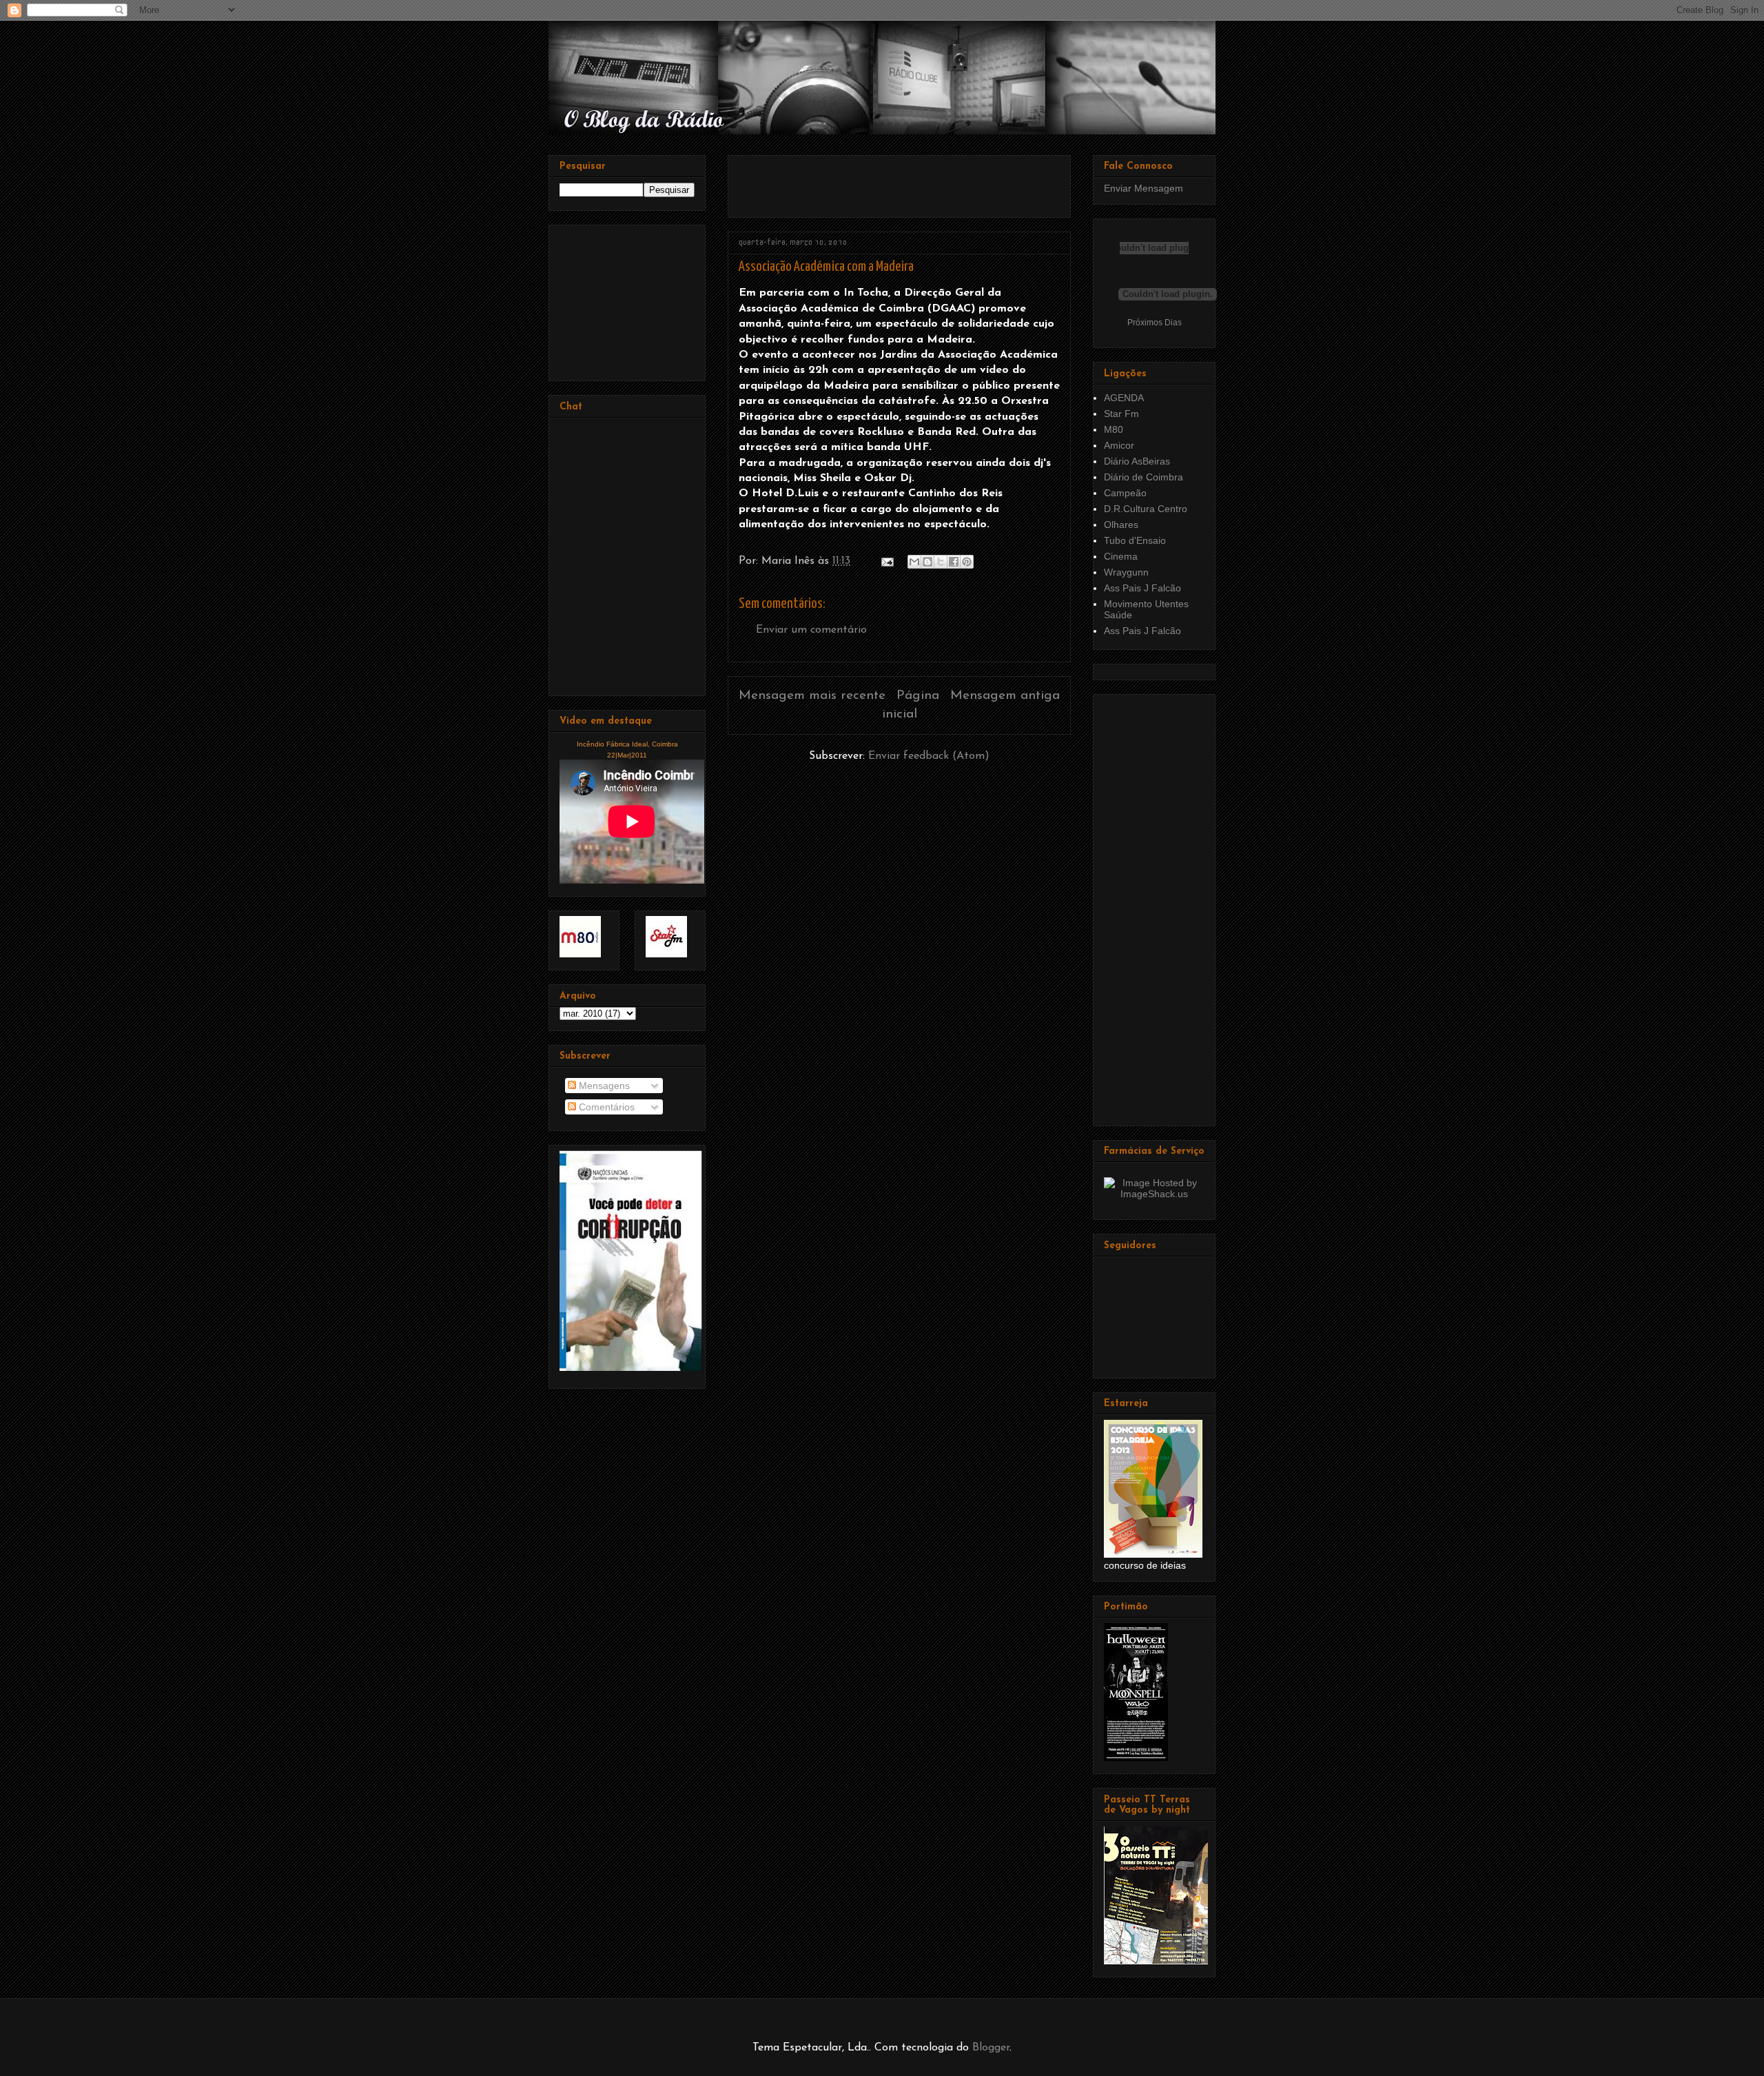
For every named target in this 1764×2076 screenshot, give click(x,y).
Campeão (1125, 493)
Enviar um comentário (811, 630)
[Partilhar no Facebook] (954, 562)
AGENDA (1124, 398)
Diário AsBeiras (1137, 461)
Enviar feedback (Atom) (929, 756)
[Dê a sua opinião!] (927, 562)
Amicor (1119, 445)
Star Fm (1121, 414)
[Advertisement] (900, 181)
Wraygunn (1126, 572)
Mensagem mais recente (812, 696)
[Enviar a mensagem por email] (914, 562)
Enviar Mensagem (1143, 188)
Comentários (605, 1107)
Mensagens (603, 1086)
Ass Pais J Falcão (1142, 588)
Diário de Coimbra (1143, 477)
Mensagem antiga (1005, 696)
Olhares (1121, 525)
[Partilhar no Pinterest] (967, 562)
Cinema (1121, 556)
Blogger (991, 2048)
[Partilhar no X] (941, 562)
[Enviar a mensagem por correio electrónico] (886, 561)
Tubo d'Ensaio (1135, 540)
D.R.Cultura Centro (1146, 509)
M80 (1114, 429)
